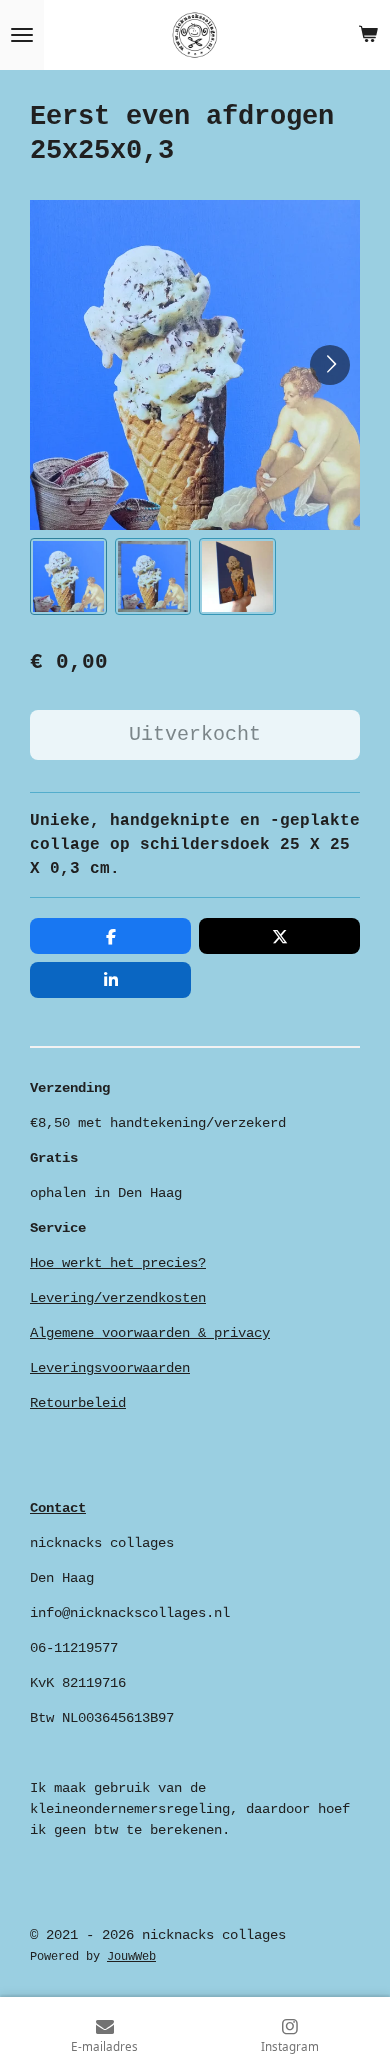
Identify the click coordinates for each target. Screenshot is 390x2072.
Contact (58, 1508)
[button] (68, 576)
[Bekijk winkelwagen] (368, 35)
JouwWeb (131, 1957)
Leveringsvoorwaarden (110, 1368)
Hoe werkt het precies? (118, 1263)
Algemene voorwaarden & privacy (150, 1333)
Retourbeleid (78, 1403)
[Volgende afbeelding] (330, 365)
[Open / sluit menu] (22, 35)
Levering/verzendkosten (118, 1298)
